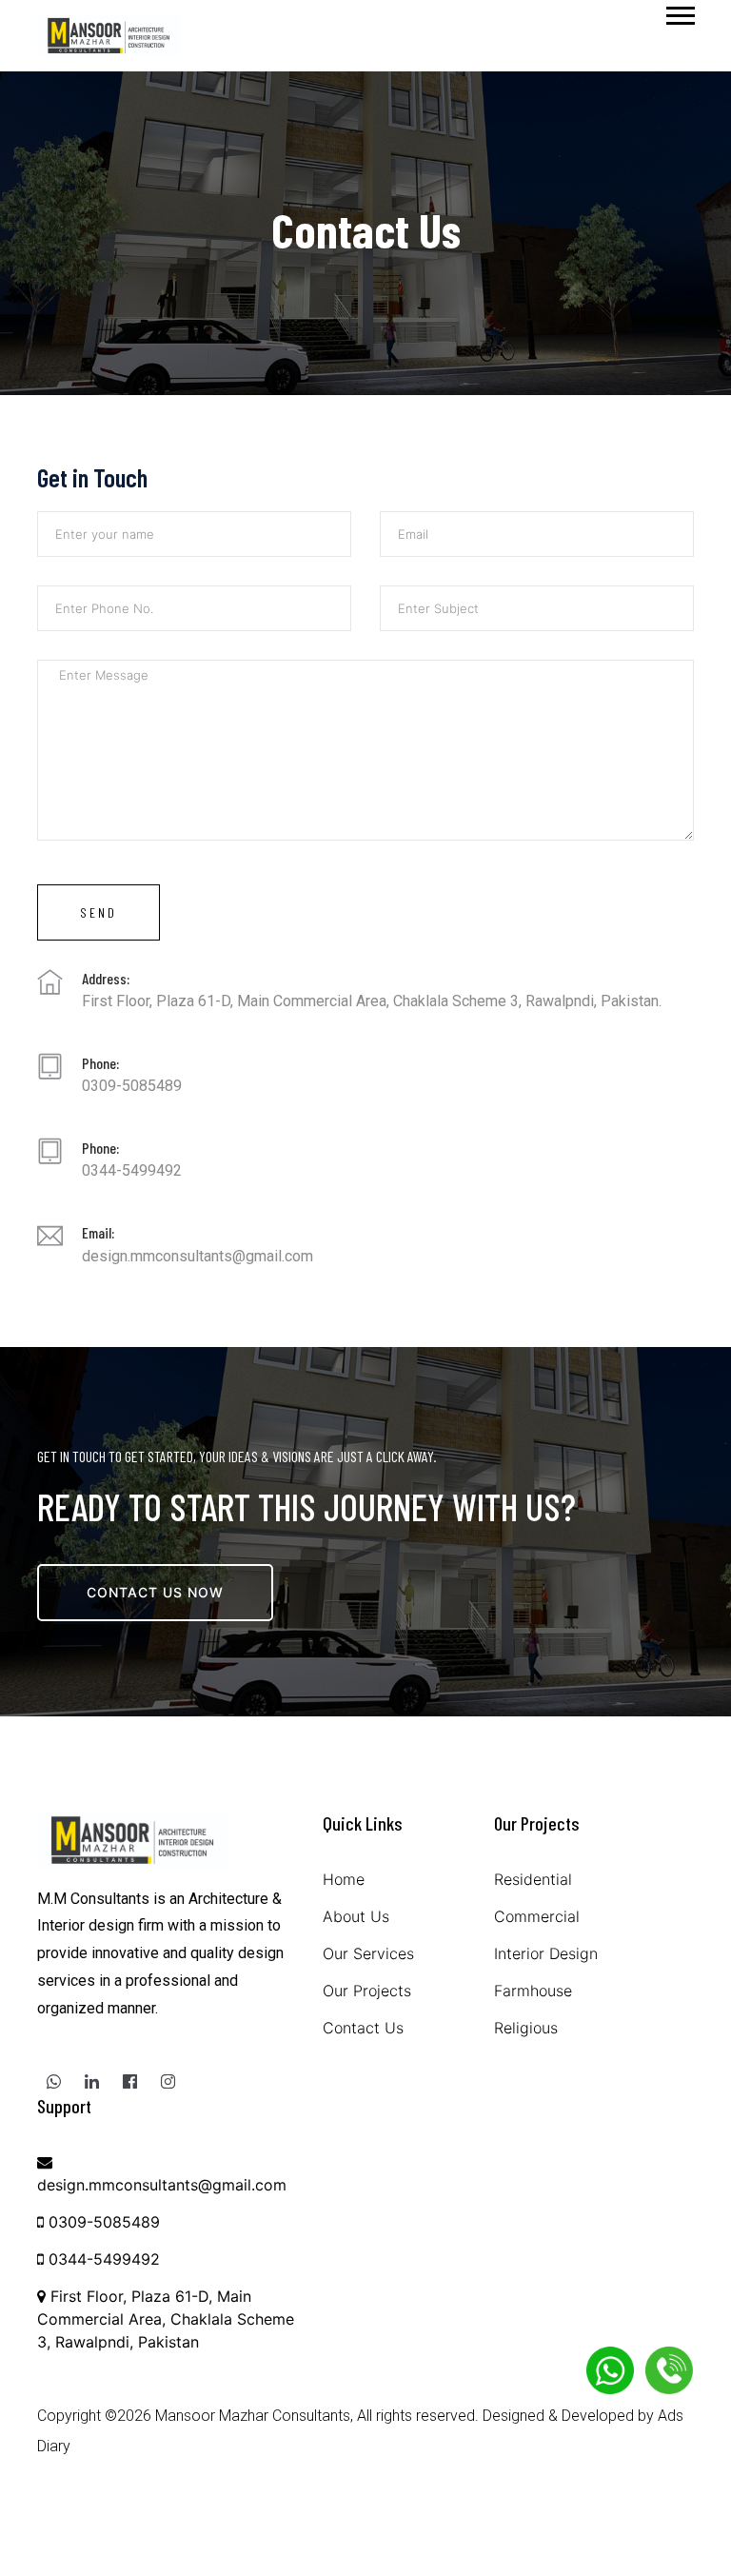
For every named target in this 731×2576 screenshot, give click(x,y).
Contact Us (363, 2028)
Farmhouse (533, 1991)
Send (99, 912)
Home (344, 1879)
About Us (356, 1916)
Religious (526, 2028)
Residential (533, 1879)
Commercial (537, 1916)
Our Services (368, 1953)
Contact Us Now (155, 1592)
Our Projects (367, 1991)
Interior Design (546, 1953)
